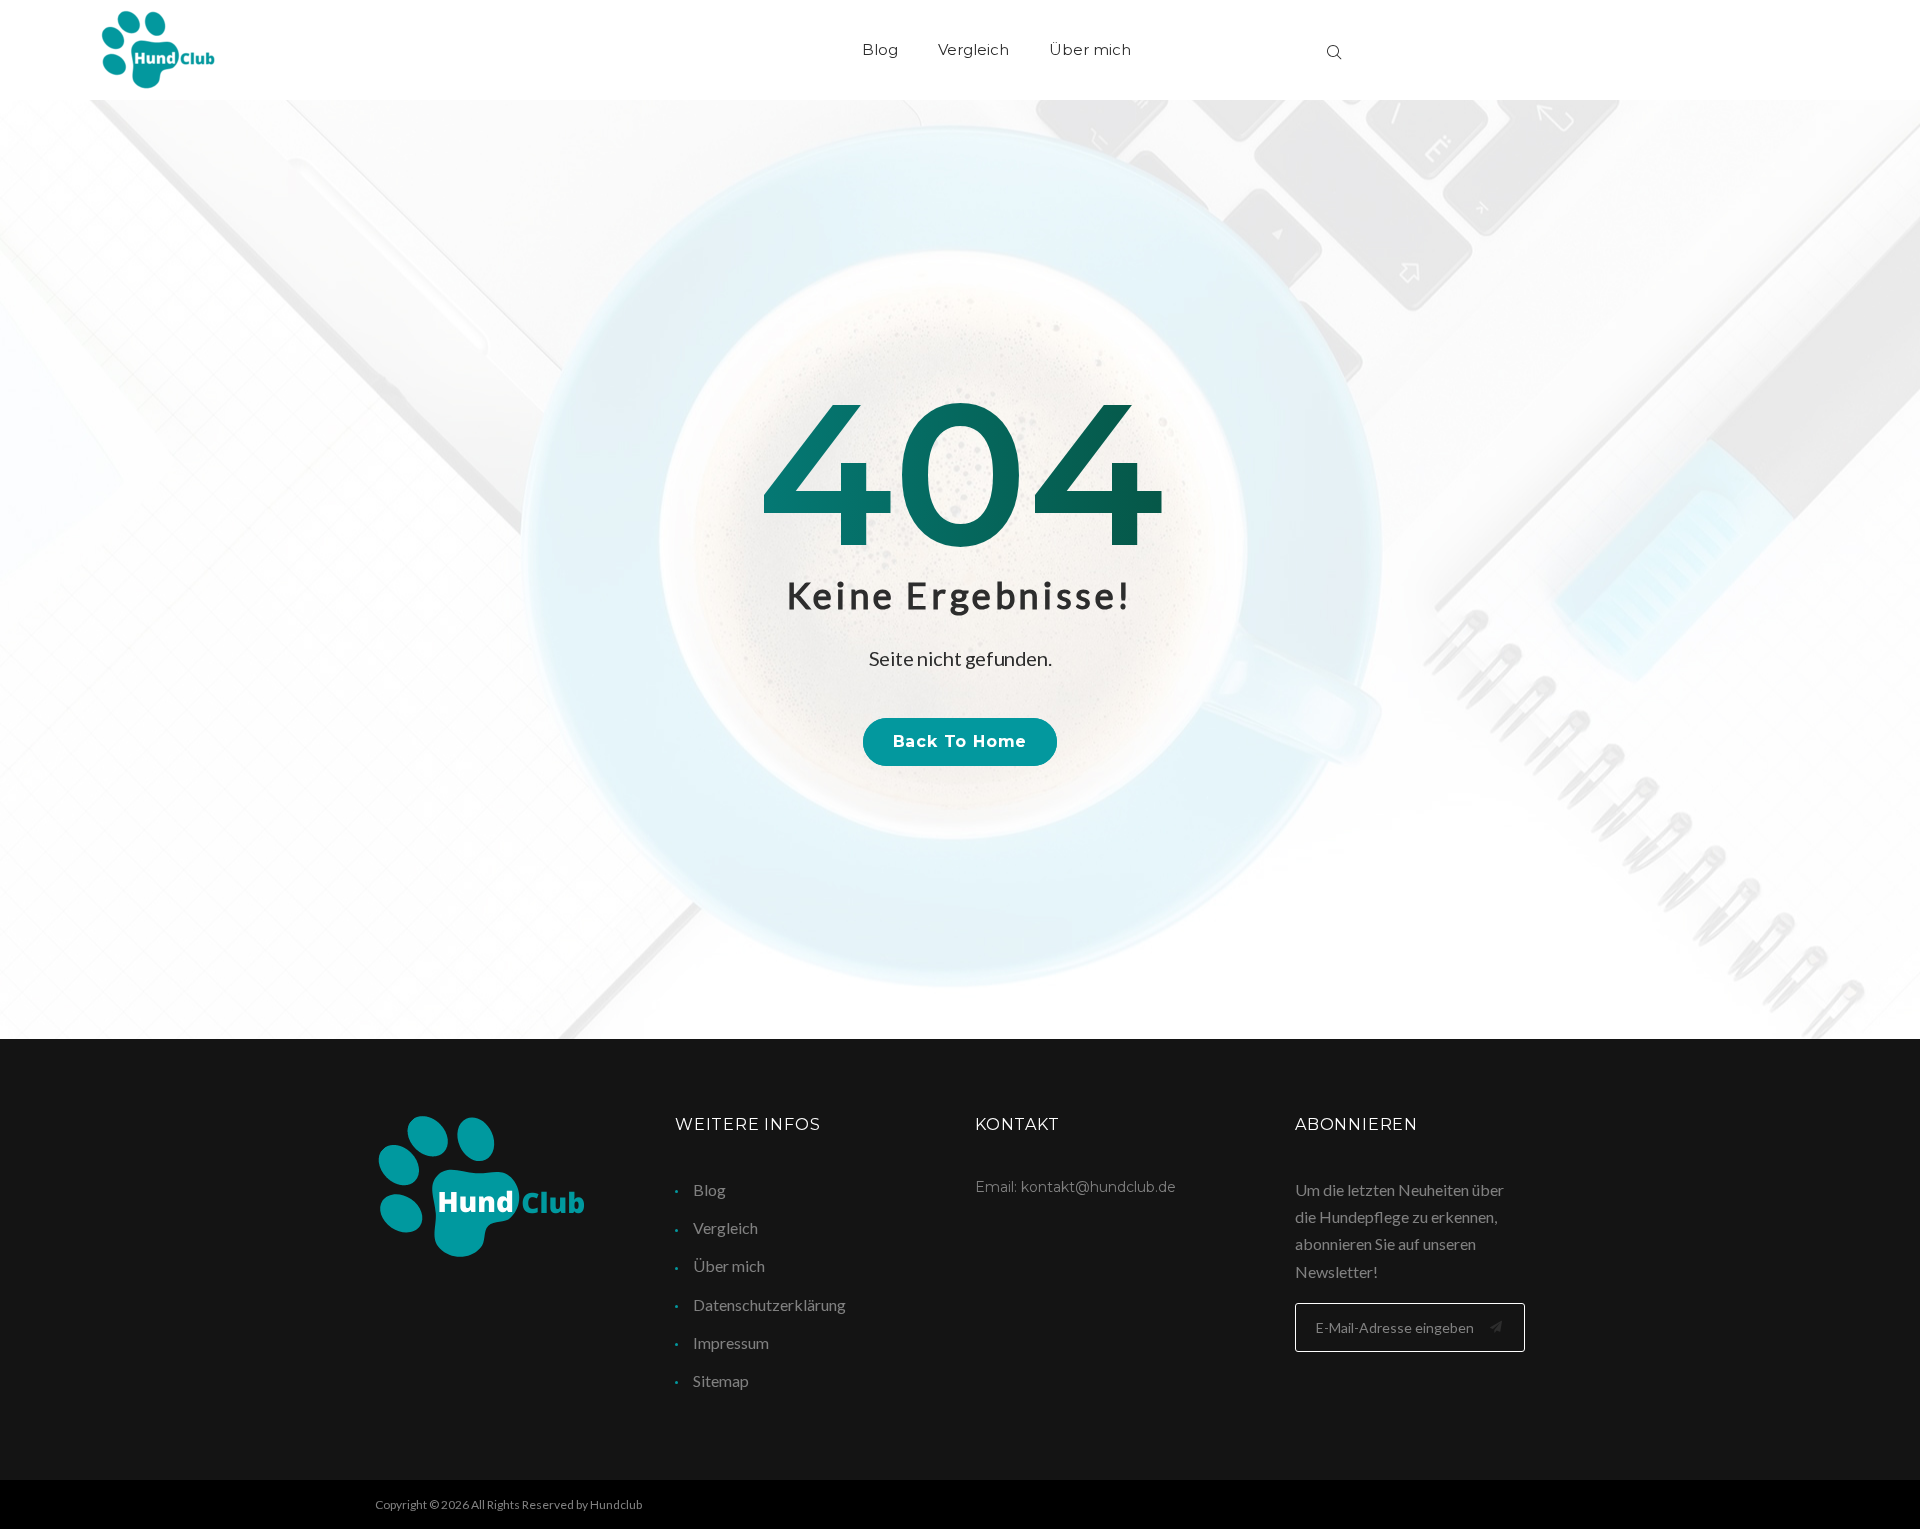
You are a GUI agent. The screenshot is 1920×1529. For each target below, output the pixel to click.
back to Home (960, 741)
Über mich (1090, 49)
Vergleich (973, 49)
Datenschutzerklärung (769, 1304)
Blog (880, 49)
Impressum (731, 1342)
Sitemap (721, 1380)
